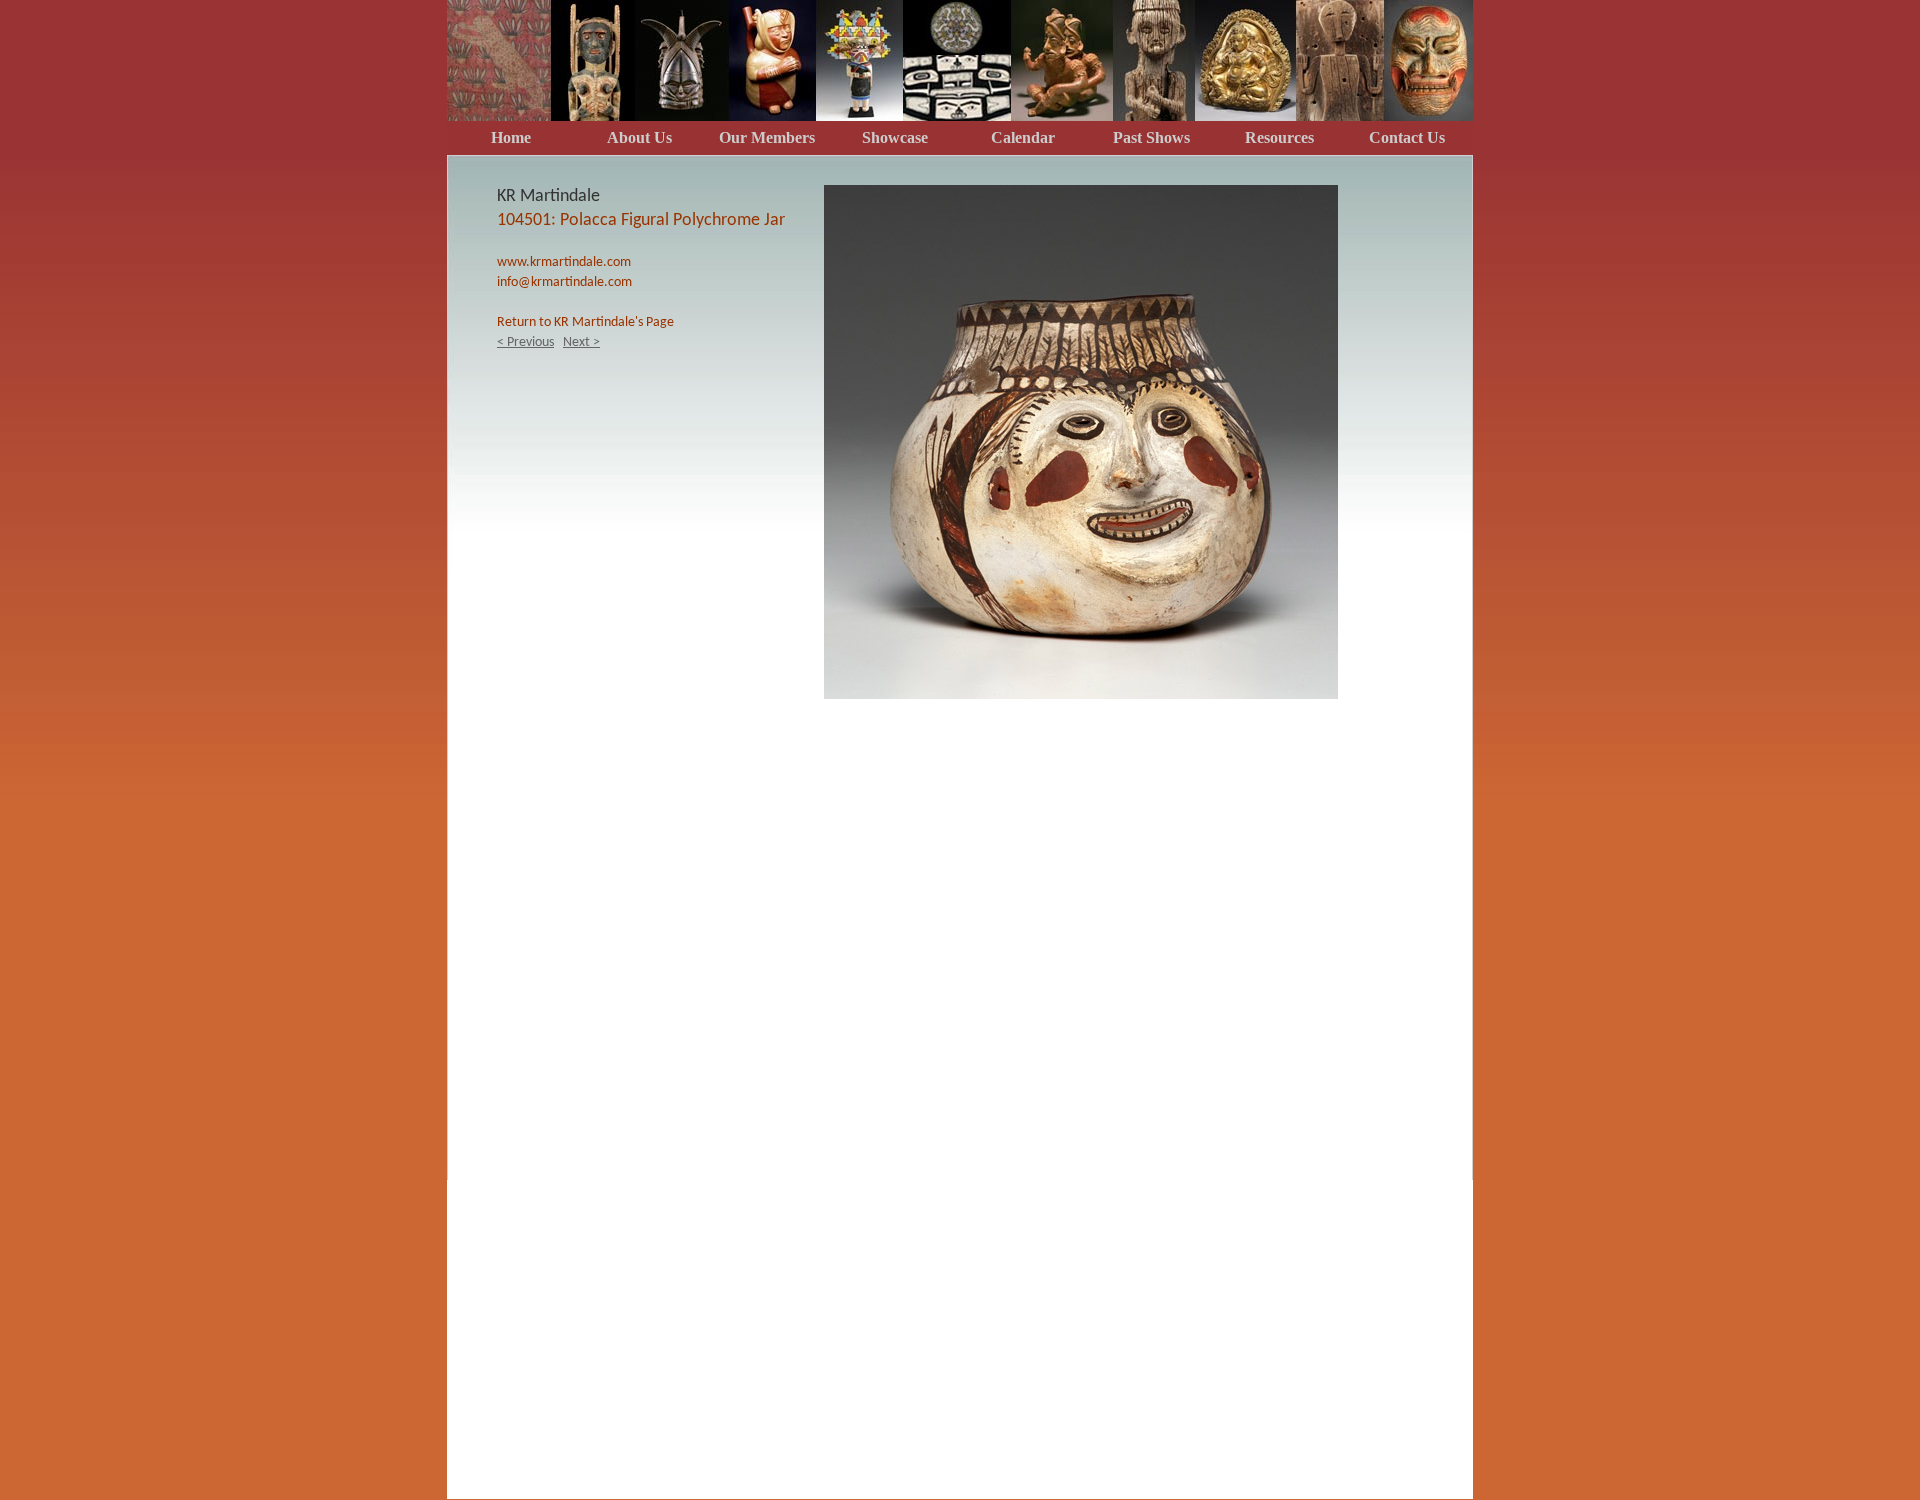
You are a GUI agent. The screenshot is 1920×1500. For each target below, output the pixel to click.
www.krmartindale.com (564, 262)
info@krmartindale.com (564, 282)
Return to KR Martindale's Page (585, 322)
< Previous (525, 342)
